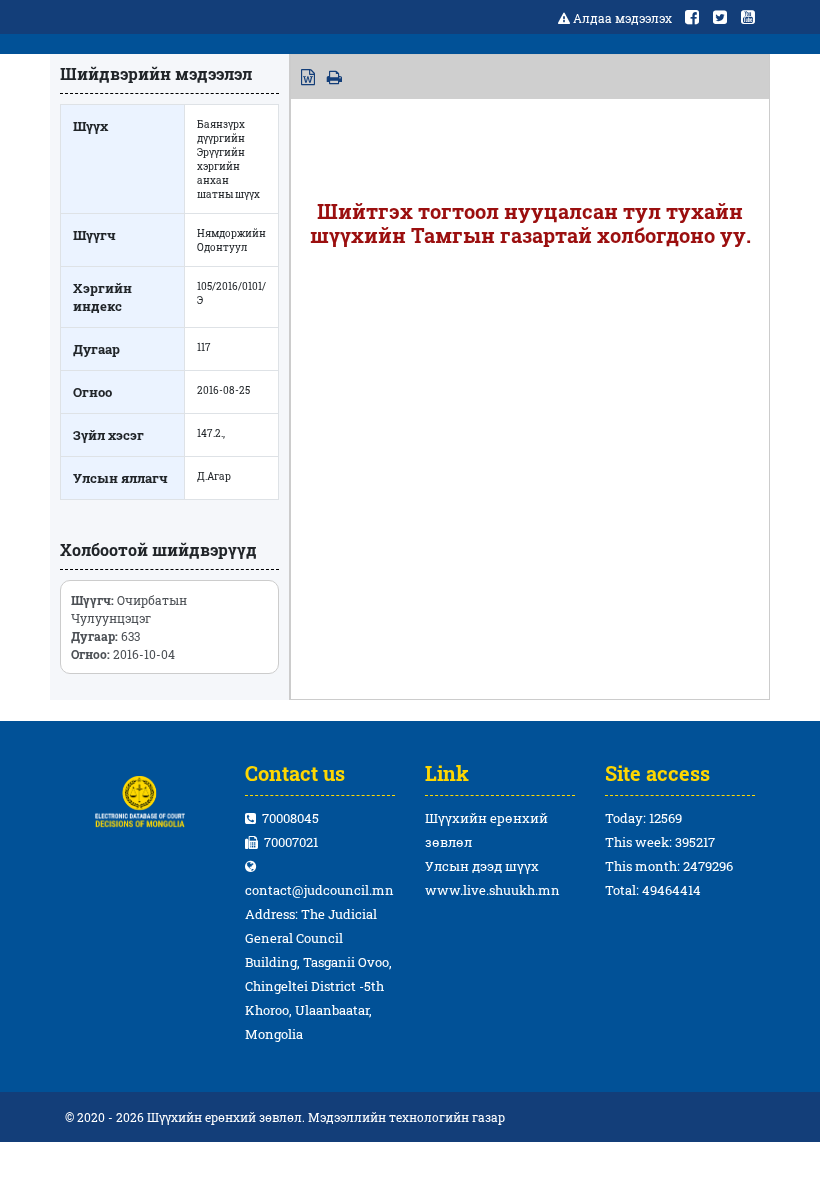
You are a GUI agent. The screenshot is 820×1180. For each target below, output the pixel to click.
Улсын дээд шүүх (482, 866)
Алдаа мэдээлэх (622, 18)
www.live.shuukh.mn (492, 890)
